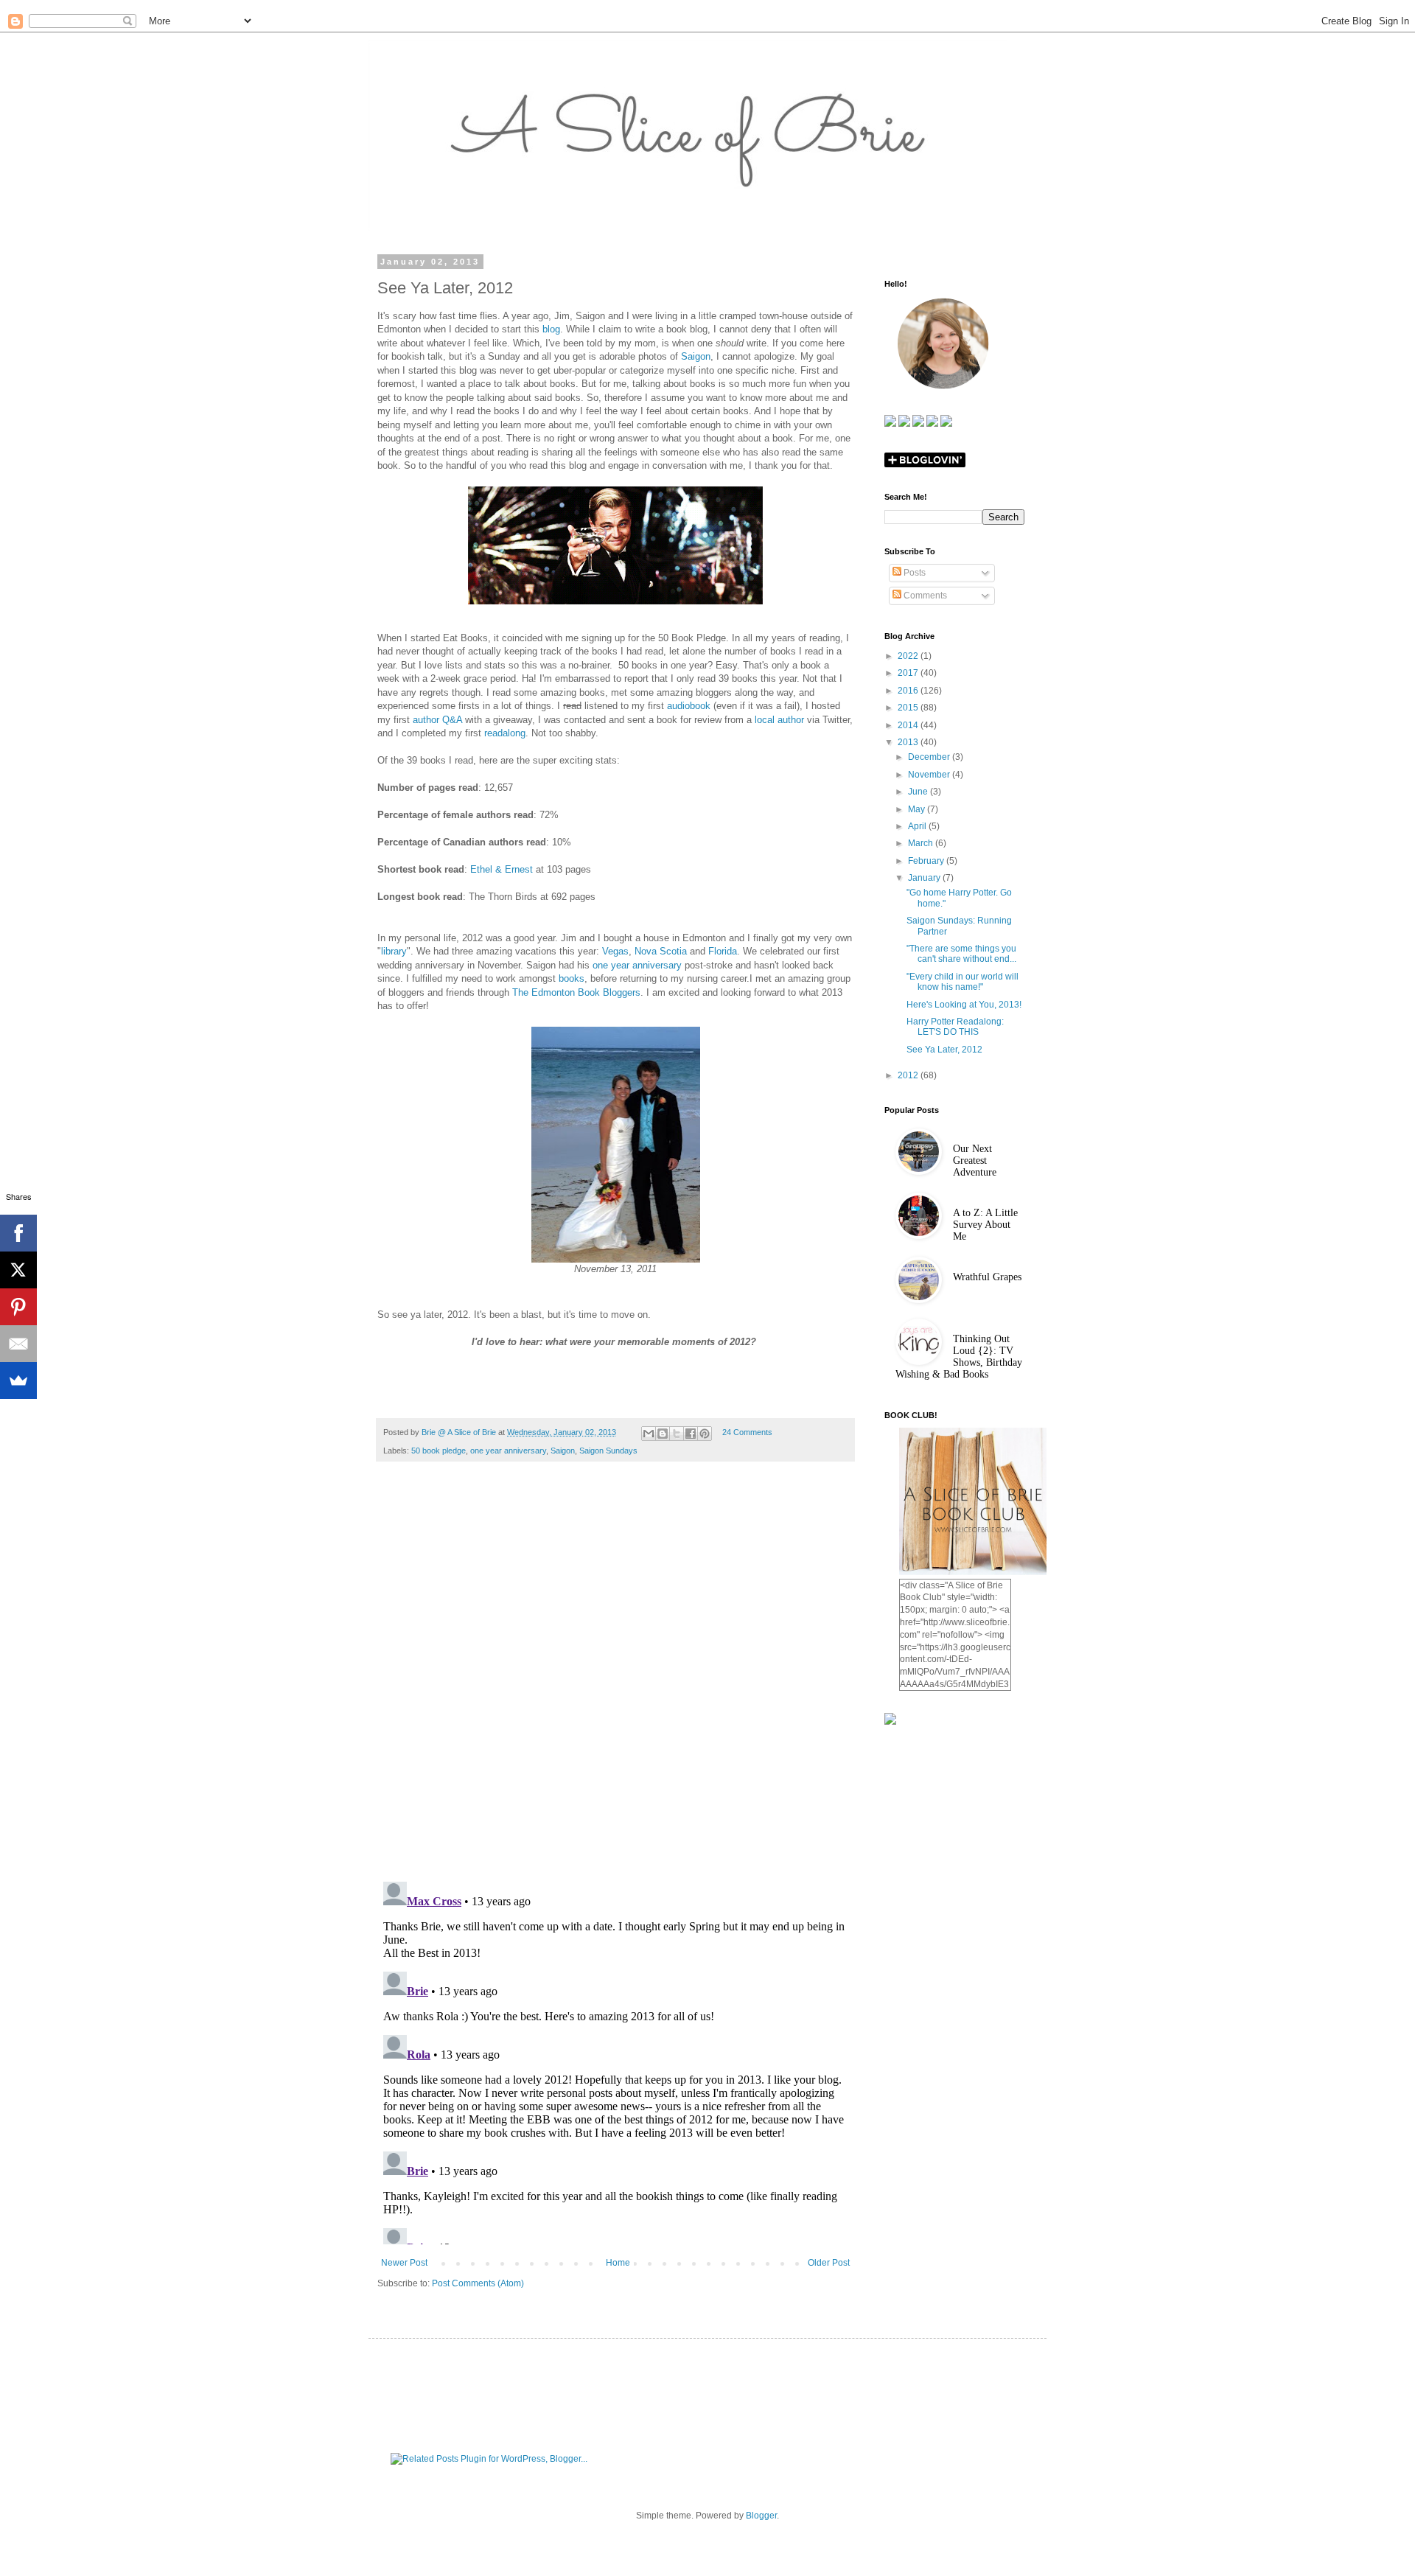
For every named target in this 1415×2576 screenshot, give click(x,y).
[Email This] (649, 1434)
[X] (18, 1270)
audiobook (689, 706)
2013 (909, 742)
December (930, 757)
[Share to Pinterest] (705, 1434)
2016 (909, 691)
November (930, 775)
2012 (909, 1075)
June (919, 792)
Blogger (761, 2516)
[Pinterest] (18, 1307)
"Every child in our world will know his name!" (962, 982)
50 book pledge (439, 1451)
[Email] (18, 1344)
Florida (723, 951)
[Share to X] (677, 1434)
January (925, 878)
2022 (909, 656)
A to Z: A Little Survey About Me (985, 1225)
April (918, 826)
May (918, 809)
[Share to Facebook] (691, 1434)
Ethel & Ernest (502, 869)
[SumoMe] (18, 1381)
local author (779, 720)
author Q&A (437, 720)
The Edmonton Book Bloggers (576, 992)
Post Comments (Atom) (478, 2283)
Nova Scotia (661, 951)
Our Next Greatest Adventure (975, 1160)
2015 (909, 708)
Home (618, 2263)
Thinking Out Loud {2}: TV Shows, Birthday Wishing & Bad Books (959, 1357)
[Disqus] (615, 1679)
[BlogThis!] (663, 1434)
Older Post (829, 2263)
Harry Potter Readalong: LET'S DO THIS (955, 1027)
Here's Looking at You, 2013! (964, 1005)
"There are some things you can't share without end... (961, 954)
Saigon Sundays (608, 1451)
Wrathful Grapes (987, 1277)
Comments (924, 596)
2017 (909, 673)
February (927, 861)
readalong (505, 733)
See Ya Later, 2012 (944, 1050)
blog (551, 329)
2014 (909, 725)
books (572, 978)
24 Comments (747, 1432)
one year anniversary (637, 965)
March (922, 843)
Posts (913, 573)
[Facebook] (18, 1233)
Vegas (615, 951)
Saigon (696, 356)
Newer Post (404, 2263)
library (394, 951)
